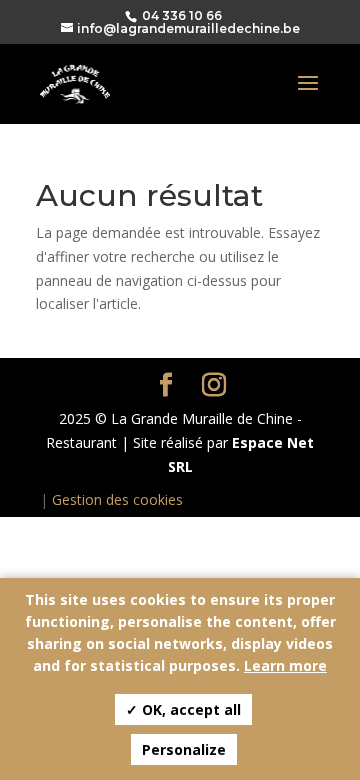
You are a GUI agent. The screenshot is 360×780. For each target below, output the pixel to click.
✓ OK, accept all (183, 709)
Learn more (285, 665)
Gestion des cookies (117, 499)
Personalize (184, 749)
